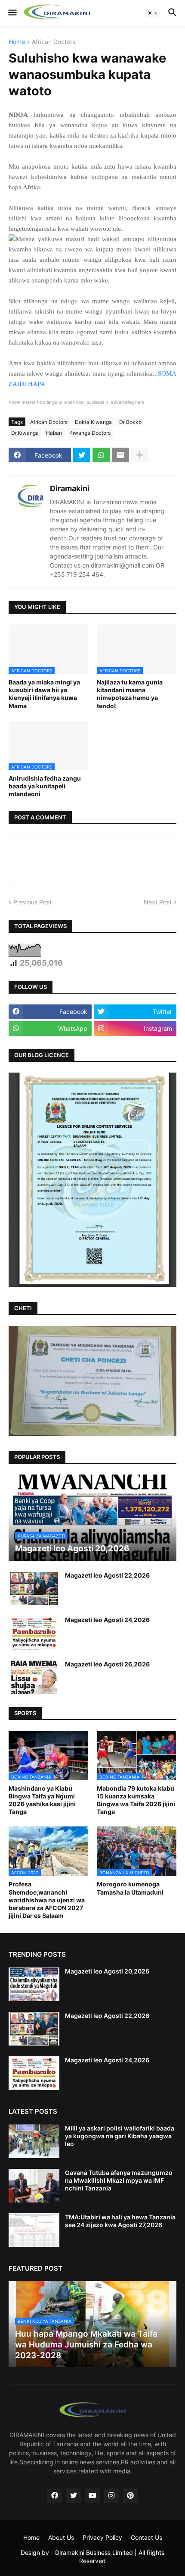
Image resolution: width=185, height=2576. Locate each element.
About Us (61, 2537)
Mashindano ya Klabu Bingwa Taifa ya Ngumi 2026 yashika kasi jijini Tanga (42, 1800)
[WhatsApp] (101, 455)
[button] (12, 13)
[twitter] (74, 2496)
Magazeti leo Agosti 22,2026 (107, 1575)
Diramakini (70, 488)
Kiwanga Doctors (90, 433)
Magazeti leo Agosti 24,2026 (107, 1620)
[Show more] (140, 455)
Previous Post (32, 902)
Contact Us (146, 2537)
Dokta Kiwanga (93, 422)
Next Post (158, 902)
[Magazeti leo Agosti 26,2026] (34, 1677)
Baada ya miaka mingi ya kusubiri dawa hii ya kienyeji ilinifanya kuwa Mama (44, 694)
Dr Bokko (130, 422)
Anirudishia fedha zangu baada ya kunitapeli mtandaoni (45, 786)
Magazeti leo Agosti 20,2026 (107, 1971)
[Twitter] (82, 455)
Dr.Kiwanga (25, 433)
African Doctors (54, 42)
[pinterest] (130, 2496)
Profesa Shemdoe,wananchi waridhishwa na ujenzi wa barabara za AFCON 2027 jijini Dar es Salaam (47, 1900)
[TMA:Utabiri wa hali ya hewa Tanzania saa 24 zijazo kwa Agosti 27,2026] (34, 2230)
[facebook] (55, 2496)
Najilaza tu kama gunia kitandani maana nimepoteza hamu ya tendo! (130, 694)
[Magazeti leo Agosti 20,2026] (34, 1984)
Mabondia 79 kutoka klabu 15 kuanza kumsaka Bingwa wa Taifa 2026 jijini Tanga (136, 1800)
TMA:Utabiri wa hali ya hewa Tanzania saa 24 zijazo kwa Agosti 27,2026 (120, 2221)
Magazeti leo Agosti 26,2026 (107, 1664)
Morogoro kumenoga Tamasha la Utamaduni (130, 1888)
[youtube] (92, 2496)
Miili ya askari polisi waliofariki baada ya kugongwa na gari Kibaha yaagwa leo (120, 2136)
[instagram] (111, 2496)
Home (17, 42)
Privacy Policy (102, 2537)
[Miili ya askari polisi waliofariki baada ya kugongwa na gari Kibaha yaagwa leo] (34, 2141)
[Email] (120, 455)
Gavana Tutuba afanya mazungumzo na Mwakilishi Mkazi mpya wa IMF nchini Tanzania (119, 2180)
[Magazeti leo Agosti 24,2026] (34, 1633)
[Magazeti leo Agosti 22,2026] (34, 1588)
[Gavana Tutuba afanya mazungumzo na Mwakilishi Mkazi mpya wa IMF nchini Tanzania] (34, 2186)
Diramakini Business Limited (94, 2552)
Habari (54, 433)
